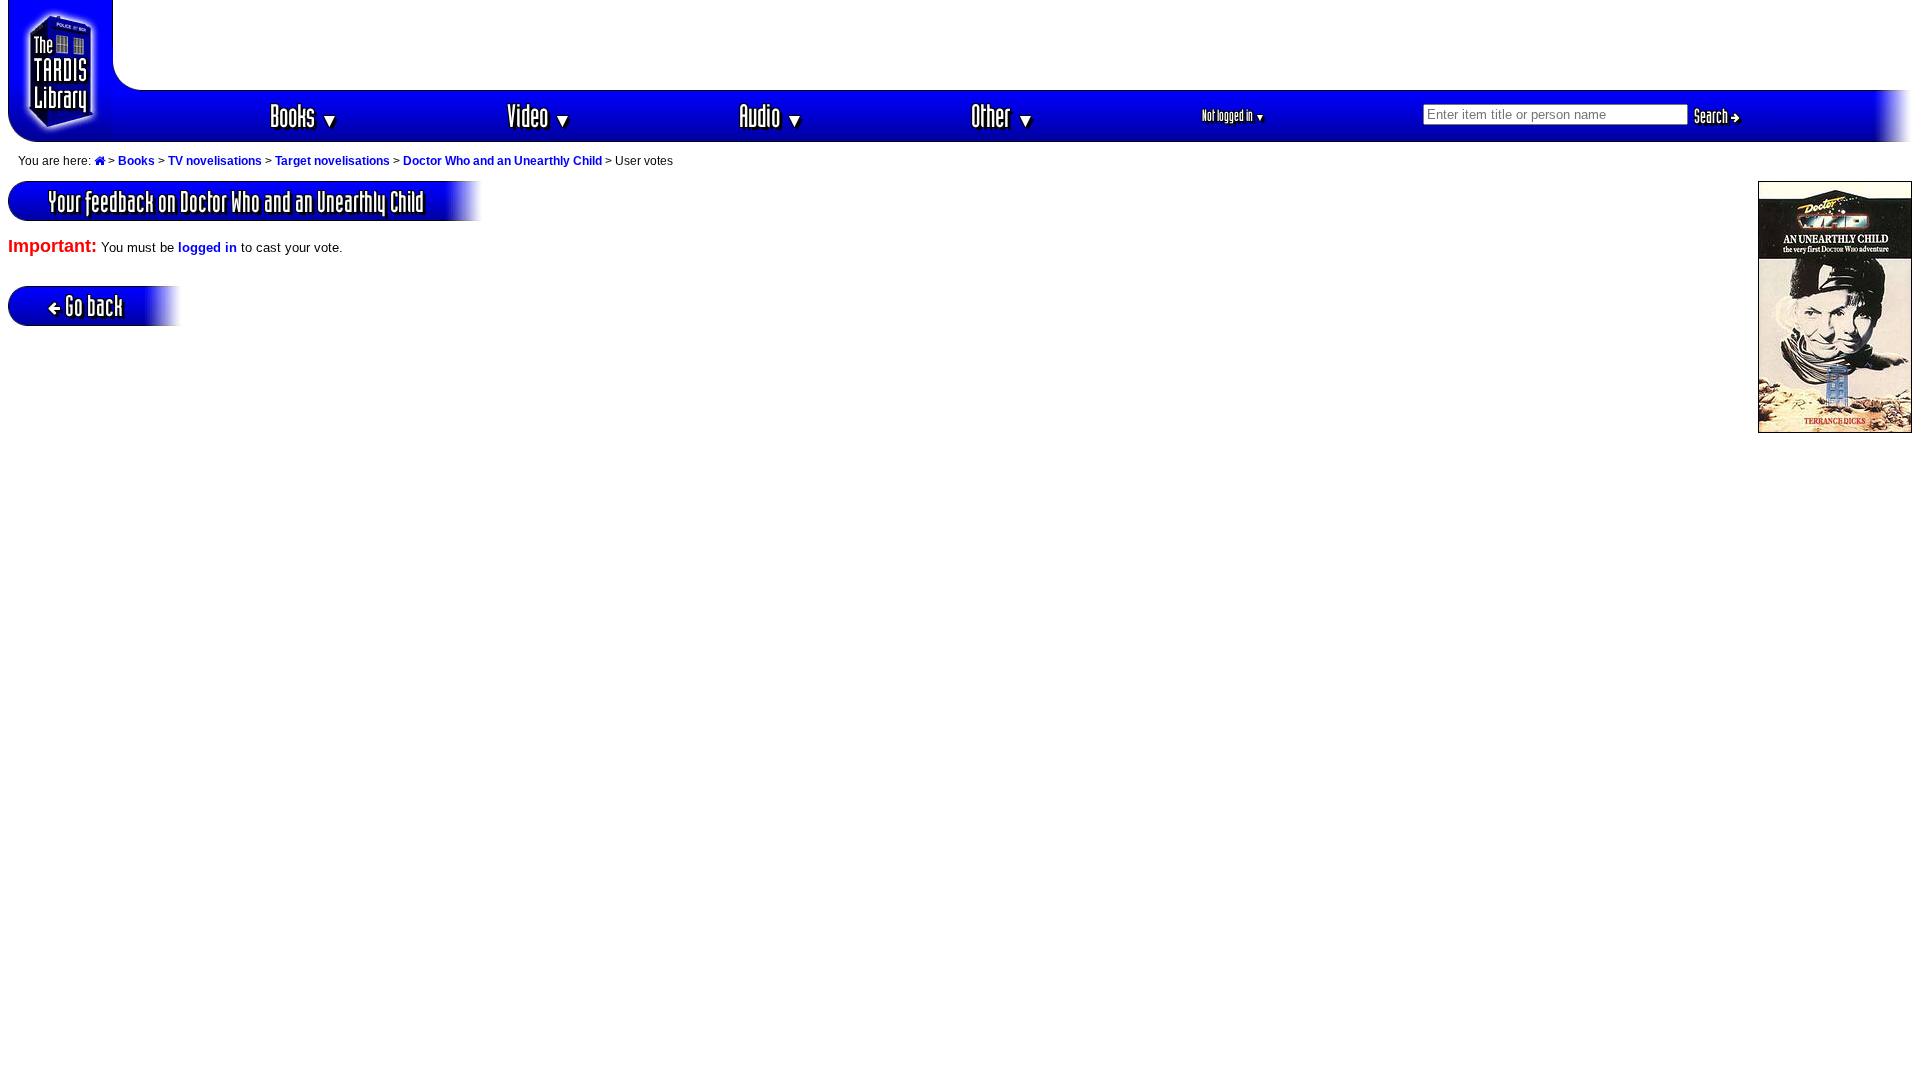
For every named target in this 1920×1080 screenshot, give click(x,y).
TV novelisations (215, 161)
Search (1712, 116)
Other (1003, 115)
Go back (94, 305)
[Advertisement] (1013, 45)
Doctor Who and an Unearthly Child (502, 161)
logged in (207, 247)
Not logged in (1233, 115)
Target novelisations (332, 161)
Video (539, 115)
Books (304, 115)
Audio (771, 115)
